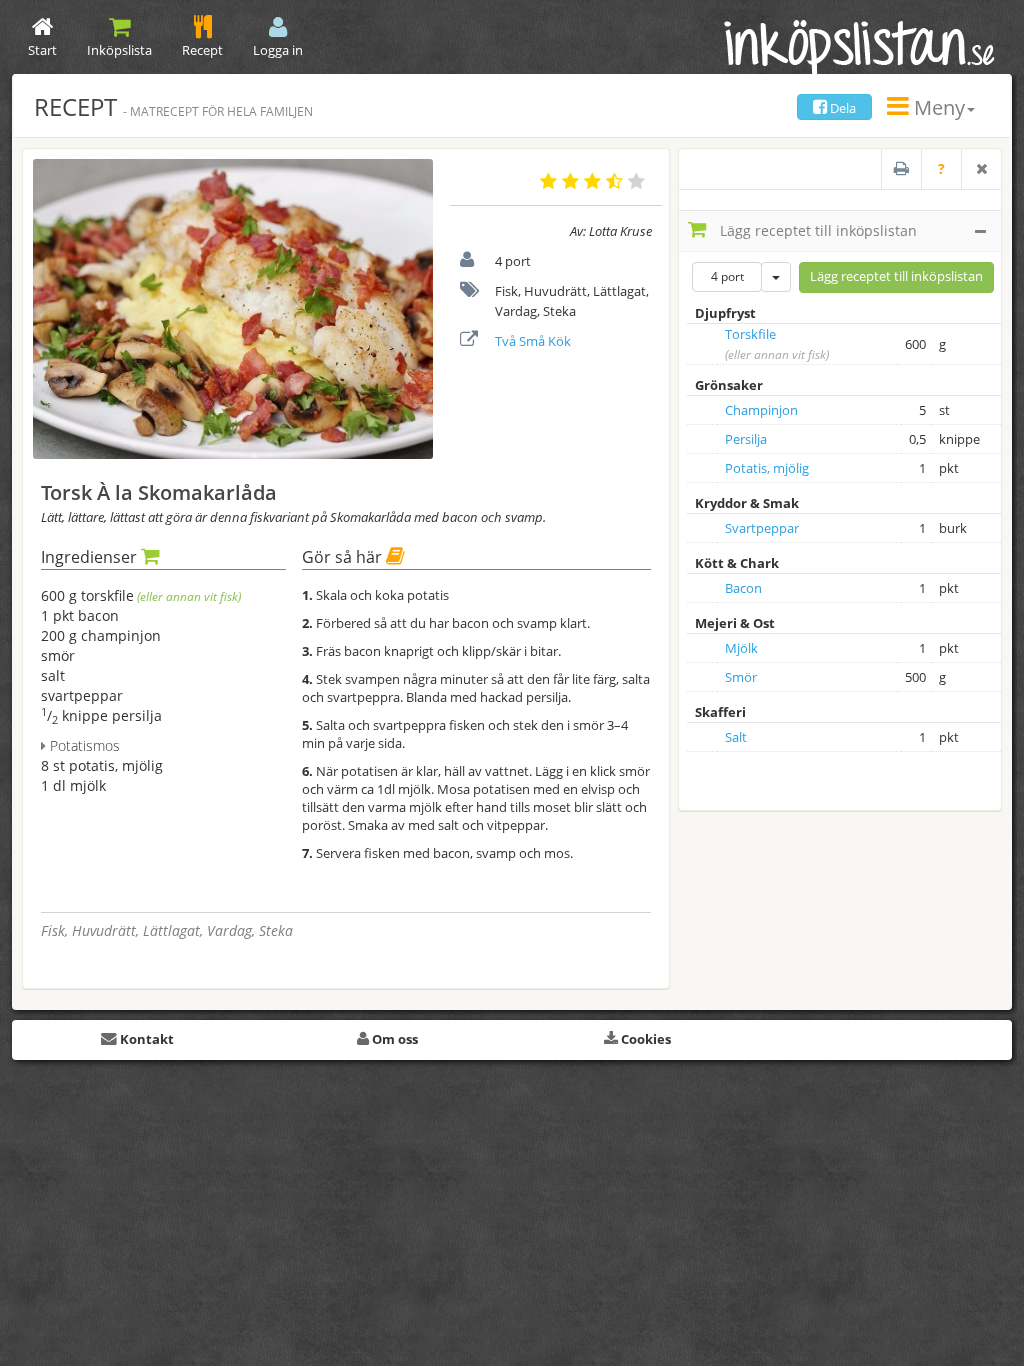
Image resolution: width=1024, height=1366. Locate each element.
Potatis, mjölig (767, 468)
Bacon (743, 588)
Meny (937, 107)
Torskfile (750, 334)
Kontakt (145, 1039)
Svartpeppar (762, 528)
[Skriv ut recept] (901, 169)
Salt (736, 737)
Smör (741, 677)
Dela (841, 108)
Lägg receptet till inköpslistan (816, 230)
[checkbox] (705, 345)
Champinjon (761, 410)
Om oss (393, 1039)
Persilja (746, 439)
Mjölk (741, 648)
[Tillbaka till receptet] (981, 169)
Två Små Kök (533, 341)
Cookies (644, 1039)
